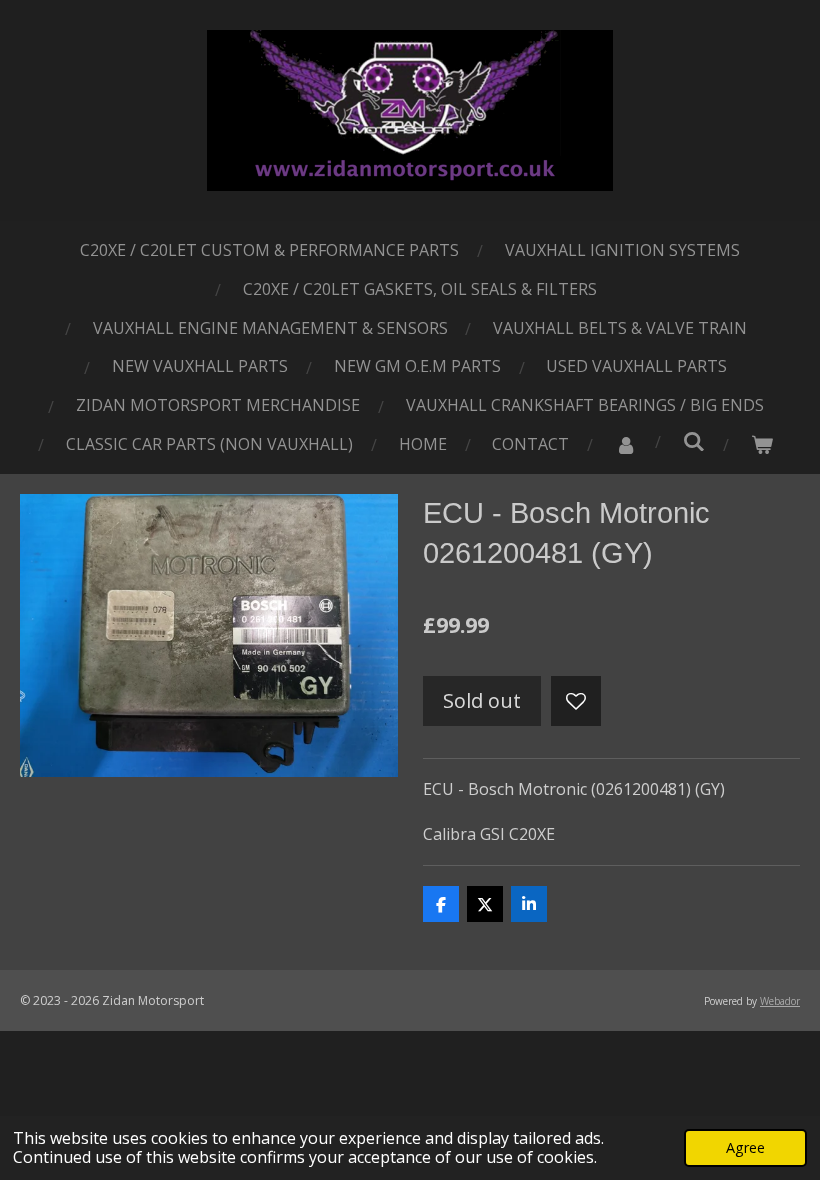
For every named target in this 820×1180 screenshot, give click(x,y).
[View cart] (762, 444)
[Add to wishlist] (576, 701)
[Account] (626, 444)
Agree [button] (745, 1147)
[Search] (694, 441)
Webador (780, 1001)
